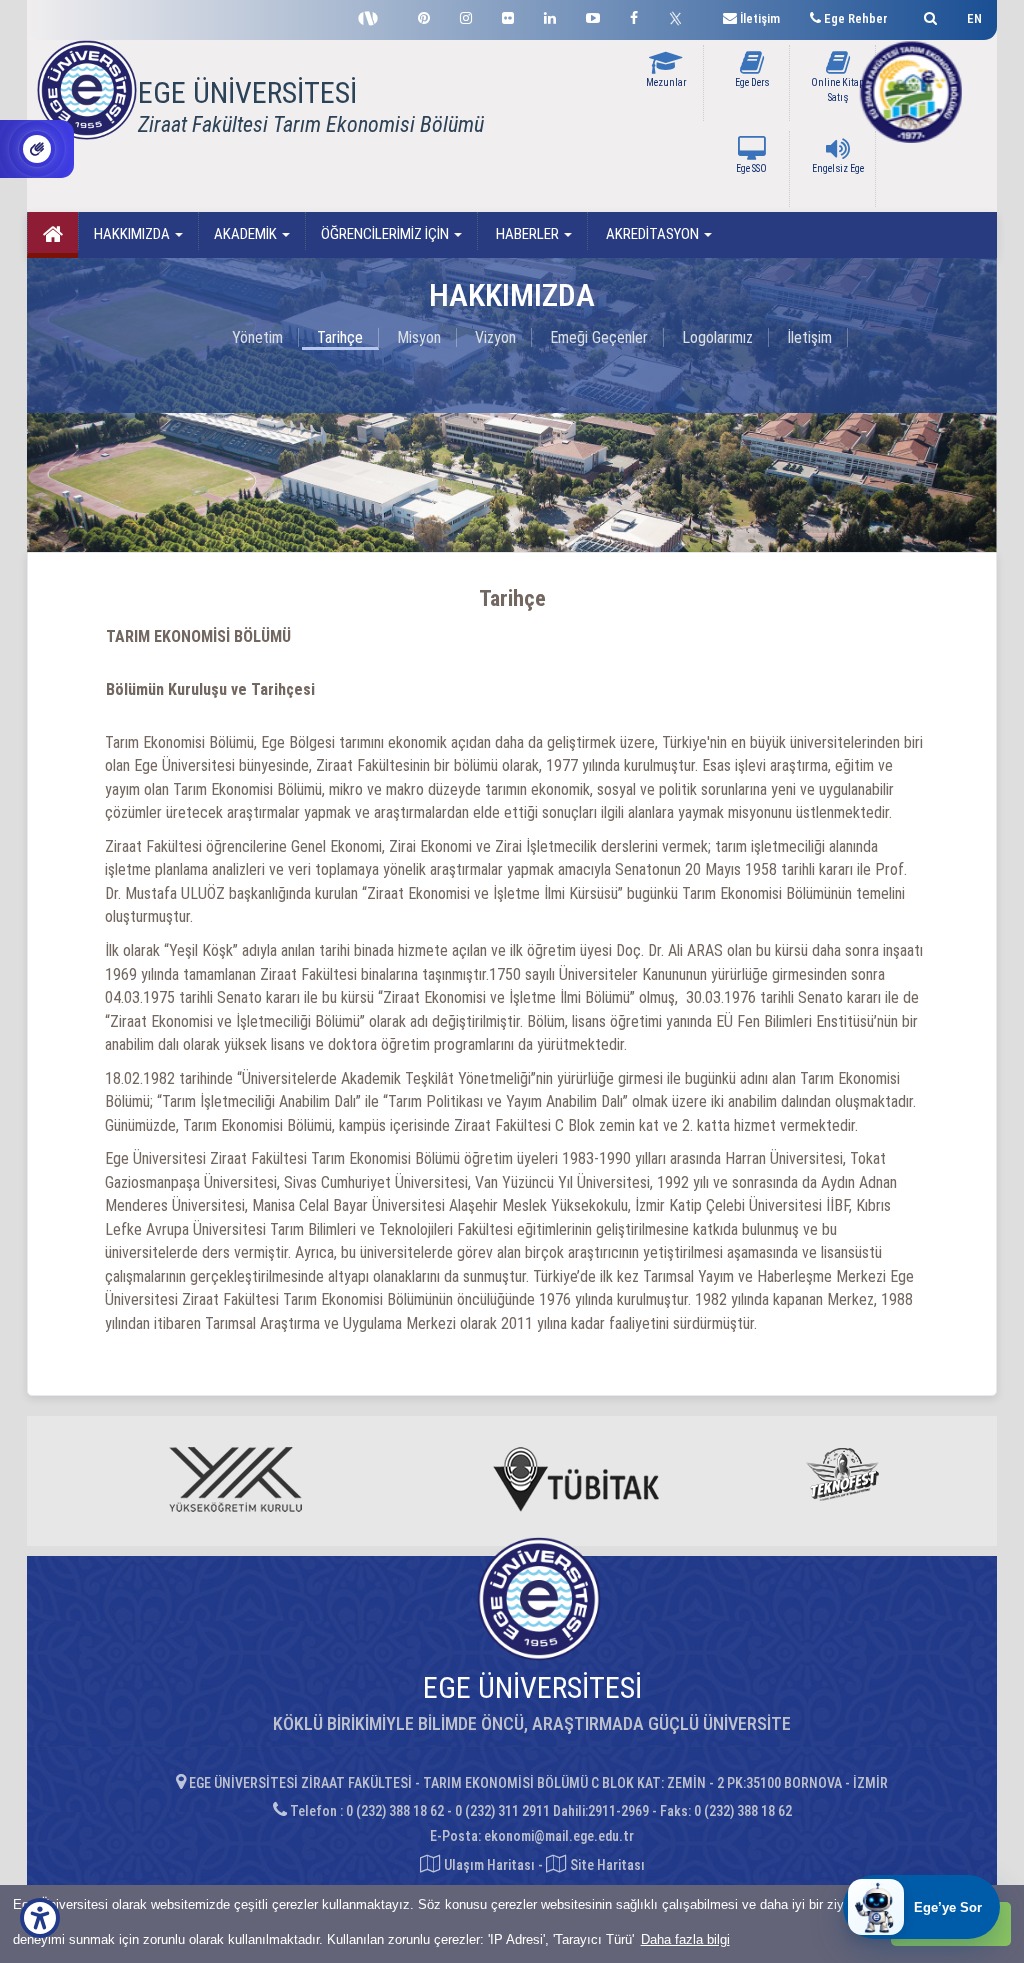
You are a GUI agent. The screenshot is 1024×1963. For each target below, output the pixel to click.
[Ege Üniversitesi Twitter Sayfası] (680, 16)
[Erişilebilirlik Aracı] (40, 1918)
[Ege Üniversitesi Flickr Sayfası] (508, 15)
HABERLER (527, 234)
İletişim (809, 337)
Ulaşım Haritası (488, 1865)
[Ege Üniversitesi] (927, 15)
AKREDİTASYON (652, 234)
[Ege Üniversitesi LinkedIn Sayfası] (550, 15)
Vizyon (495, 337)
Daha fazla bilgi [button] (685, 1939)
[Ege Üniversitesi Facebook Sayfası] (634, 15)
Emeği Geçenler (599, 337)
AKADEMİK (247, 234)
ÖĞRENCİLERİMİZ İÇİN (386, 234)
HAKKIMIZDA (133, 234)
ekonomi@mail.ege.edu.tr (559, 1836)
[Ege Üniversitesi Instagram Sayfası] (466, 15)
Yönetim (257, 337)
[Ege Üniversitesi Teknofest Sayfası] (373, 16)
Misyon (419, 337)
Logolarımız (717, 337)
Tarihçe (340, 337)
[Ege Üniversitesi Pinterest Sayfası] (424, 15)
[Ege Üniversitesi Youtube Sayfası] (593, 15)
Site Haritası (606, 1865)
